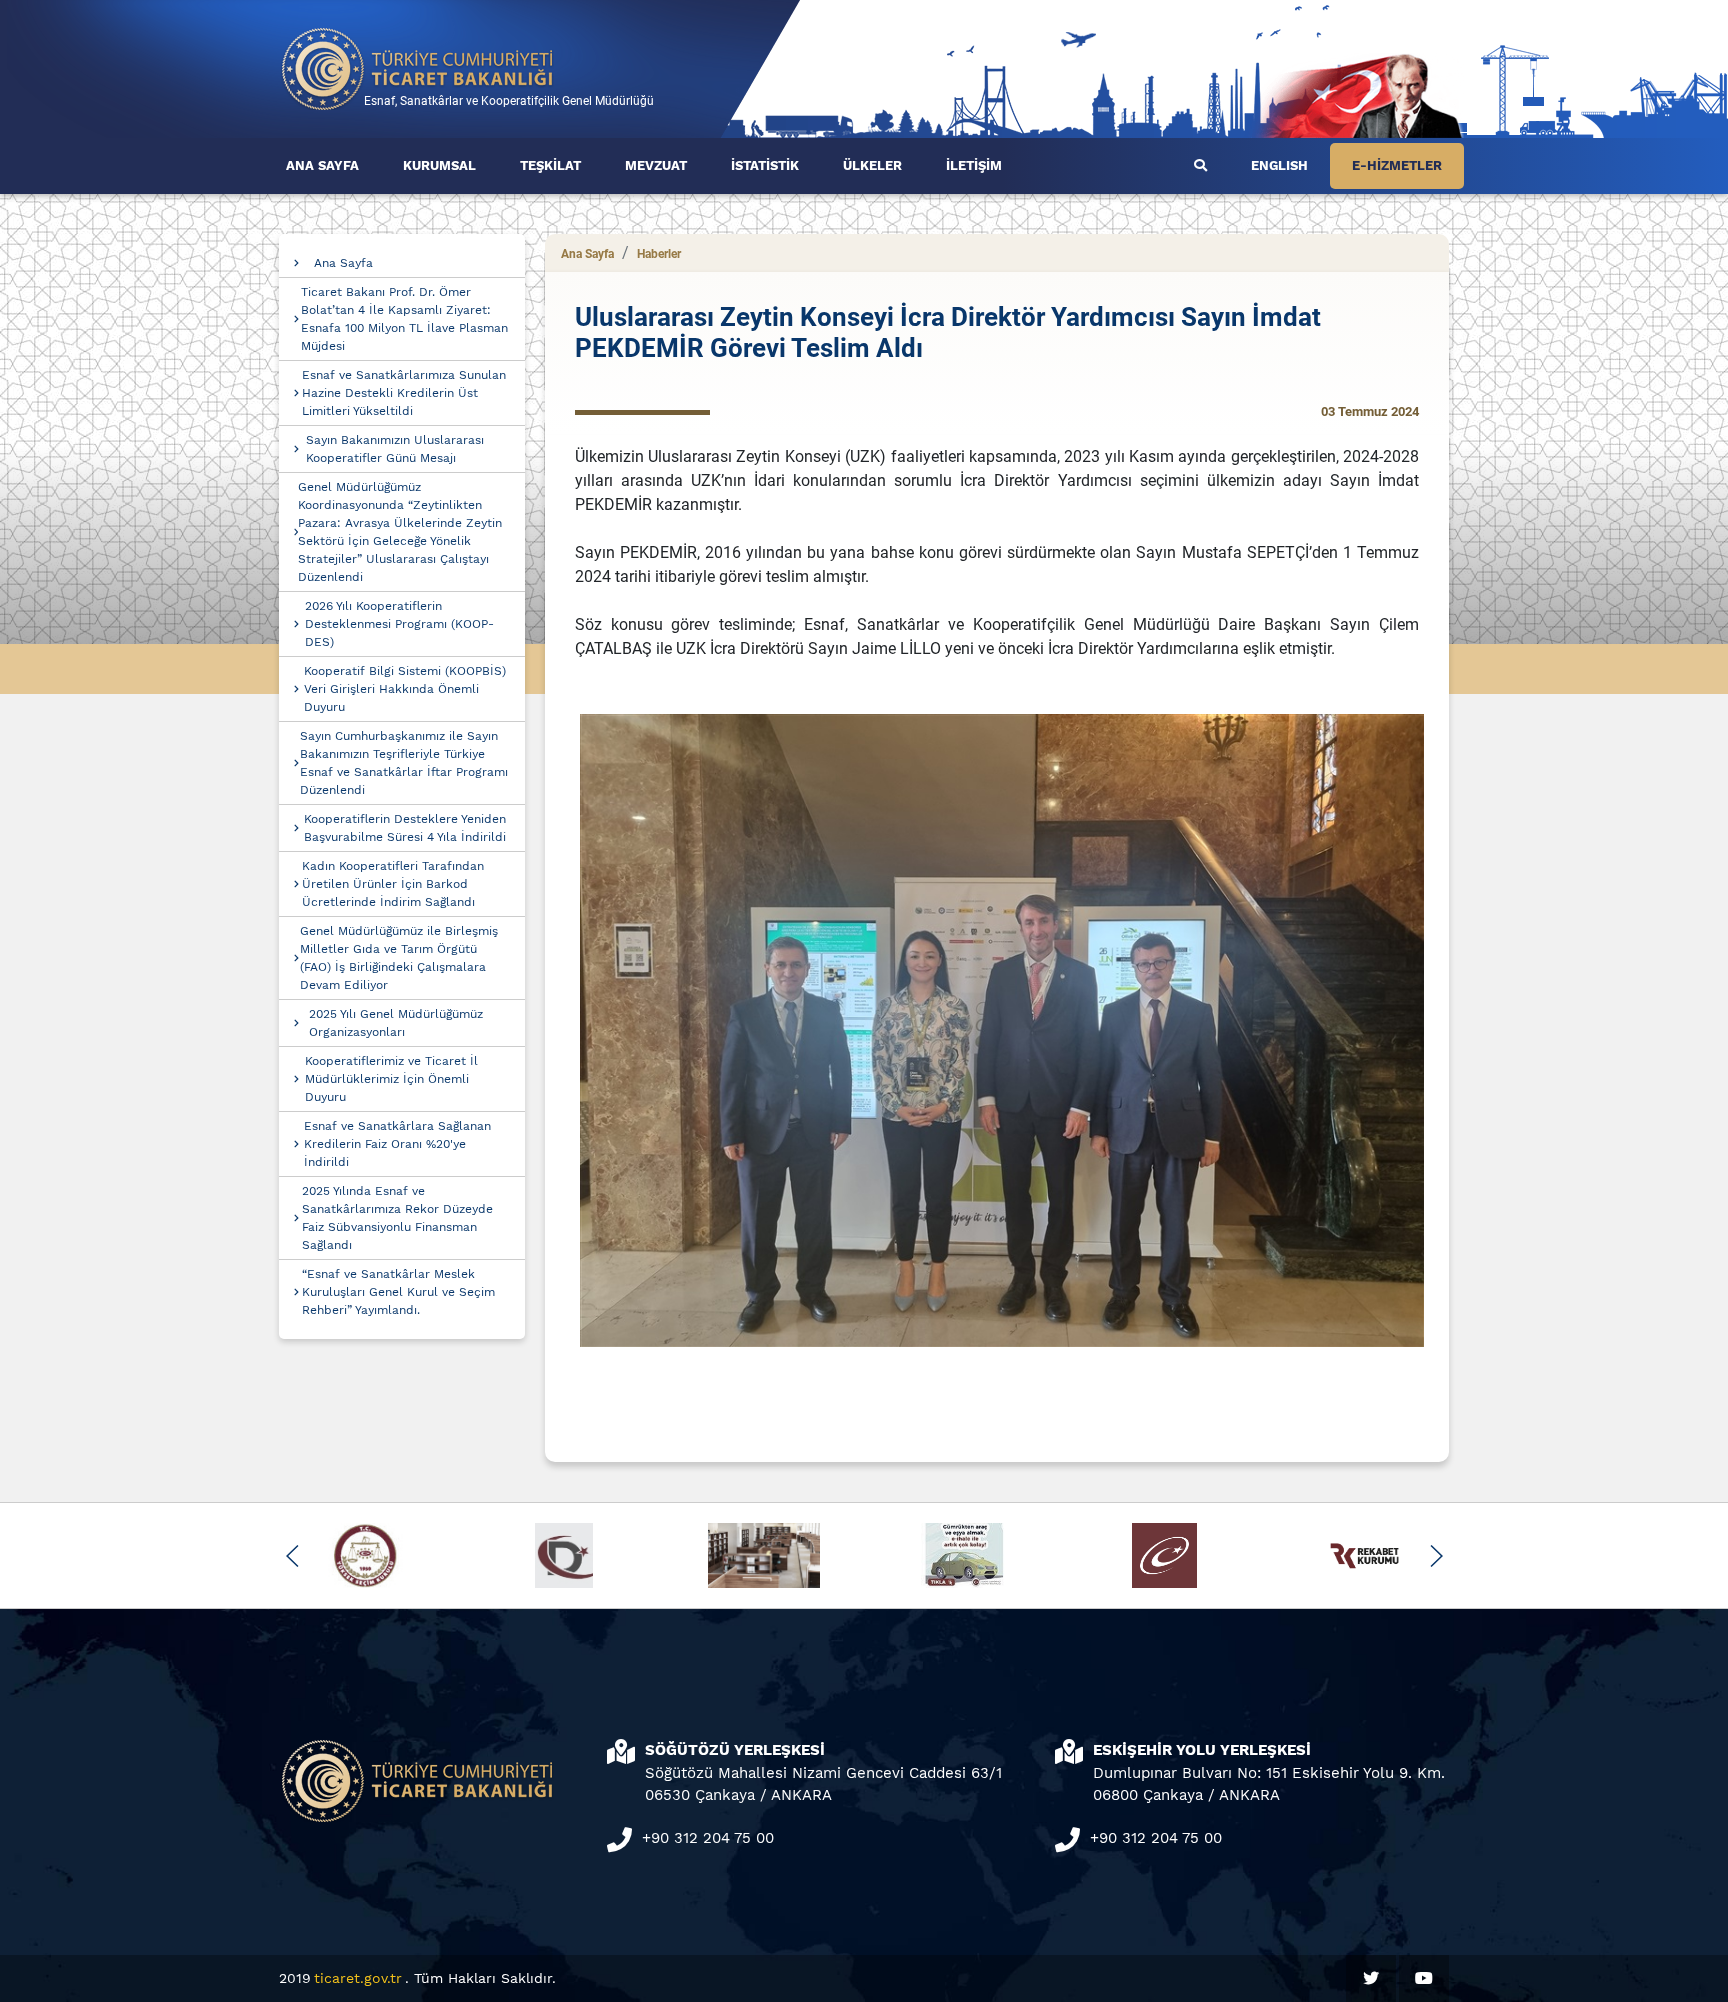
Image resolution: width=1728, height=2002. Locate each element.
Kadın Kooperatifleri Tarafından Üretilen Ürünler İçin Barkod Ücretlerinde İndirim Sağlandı (393, 884)
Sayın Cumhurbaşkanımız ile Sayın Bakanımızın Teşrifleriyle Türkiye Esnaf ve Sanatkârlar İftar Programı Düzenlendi (404, 763)
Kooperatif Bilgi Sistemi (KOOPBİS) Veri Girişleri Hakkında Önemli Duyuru (405, 689)
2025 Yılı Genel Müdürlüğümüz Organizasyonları (396, 1023)
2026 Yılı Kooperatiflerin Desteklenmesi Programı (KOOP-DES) (399, 624)
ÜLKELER (872, 165)
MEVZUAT (656, 165)
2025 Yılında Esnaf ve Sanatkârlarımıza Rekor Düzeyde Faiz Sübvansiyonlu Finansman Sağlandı (397, 1218)
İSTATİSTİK (765, 165)
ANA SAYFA (322, 165)
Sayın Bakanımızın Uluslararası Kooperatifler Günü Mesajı (395, 449)
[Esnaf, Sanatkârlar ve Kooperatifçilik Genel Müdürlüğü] (418, 67)
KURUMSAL (439, 165)
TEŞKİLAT (550, 165)
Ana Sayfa (343, 263)
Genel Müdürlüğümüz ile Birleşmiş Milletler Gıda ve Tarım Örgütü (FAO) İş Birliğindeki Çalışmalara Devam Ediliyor (399, 958)
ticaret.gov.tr (358, 1978)
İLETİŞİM (974, 165)
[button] (292, 1556)
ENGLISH (1279, 165)
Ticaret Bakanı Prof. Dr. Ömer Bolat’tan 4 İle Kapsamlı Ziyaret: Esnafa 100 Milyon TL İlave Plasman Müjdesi (404, 319)
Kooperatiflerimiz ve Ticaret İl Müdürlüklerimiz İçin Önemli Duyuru (391, 1079)
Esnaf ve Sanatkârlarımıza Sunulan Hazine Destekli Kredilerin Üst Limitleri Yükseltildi (404, 393)
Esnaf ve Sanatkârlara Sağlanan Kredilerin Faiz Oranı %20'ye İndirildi (397, 1144)
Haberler (659, 254)
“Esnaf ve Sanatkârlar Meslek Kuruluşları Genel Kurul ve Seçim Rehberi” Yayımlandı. (398, 1292)
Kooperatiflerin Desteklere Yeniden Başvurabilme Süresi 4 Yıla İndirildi (405, 828)
